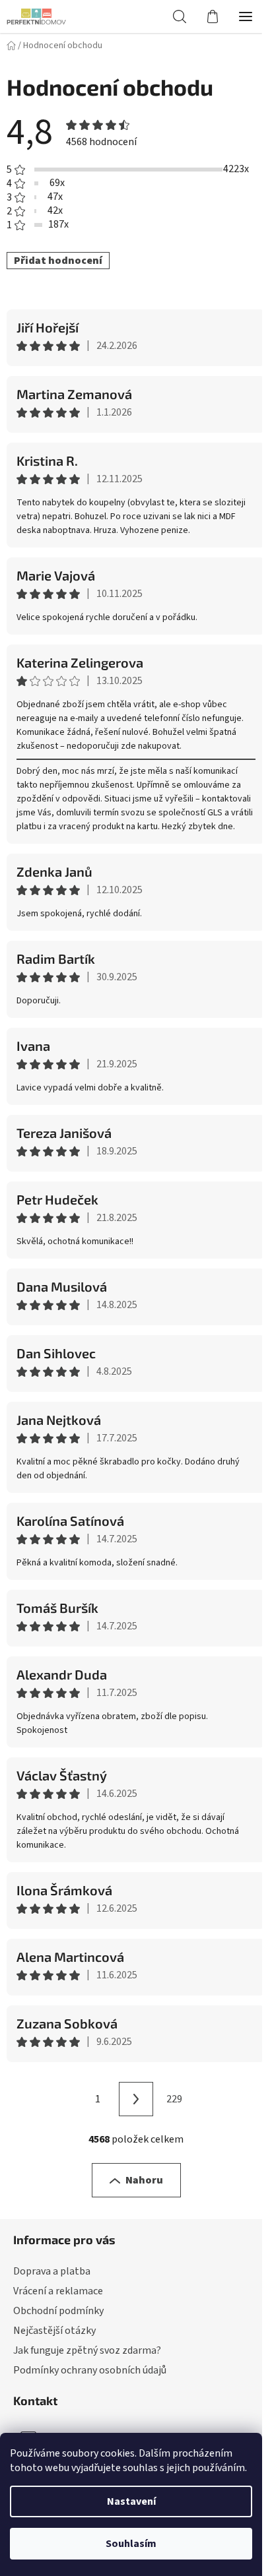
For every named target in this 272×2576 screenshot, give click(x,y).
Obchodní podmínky (58, 2311)
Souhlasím (131, 2544)
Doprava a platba (52, 2271)
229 (174, 2099)
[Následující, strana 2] (136, 2099)
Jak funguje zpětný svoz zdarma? (87, 2350)
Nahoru (144, 2180)
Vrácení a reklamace (58, 2291)
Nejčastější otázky (54, 2331)
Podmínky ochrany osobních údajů (90, 2370)
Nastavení (131, 2501)
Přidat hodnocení (58, 261)
